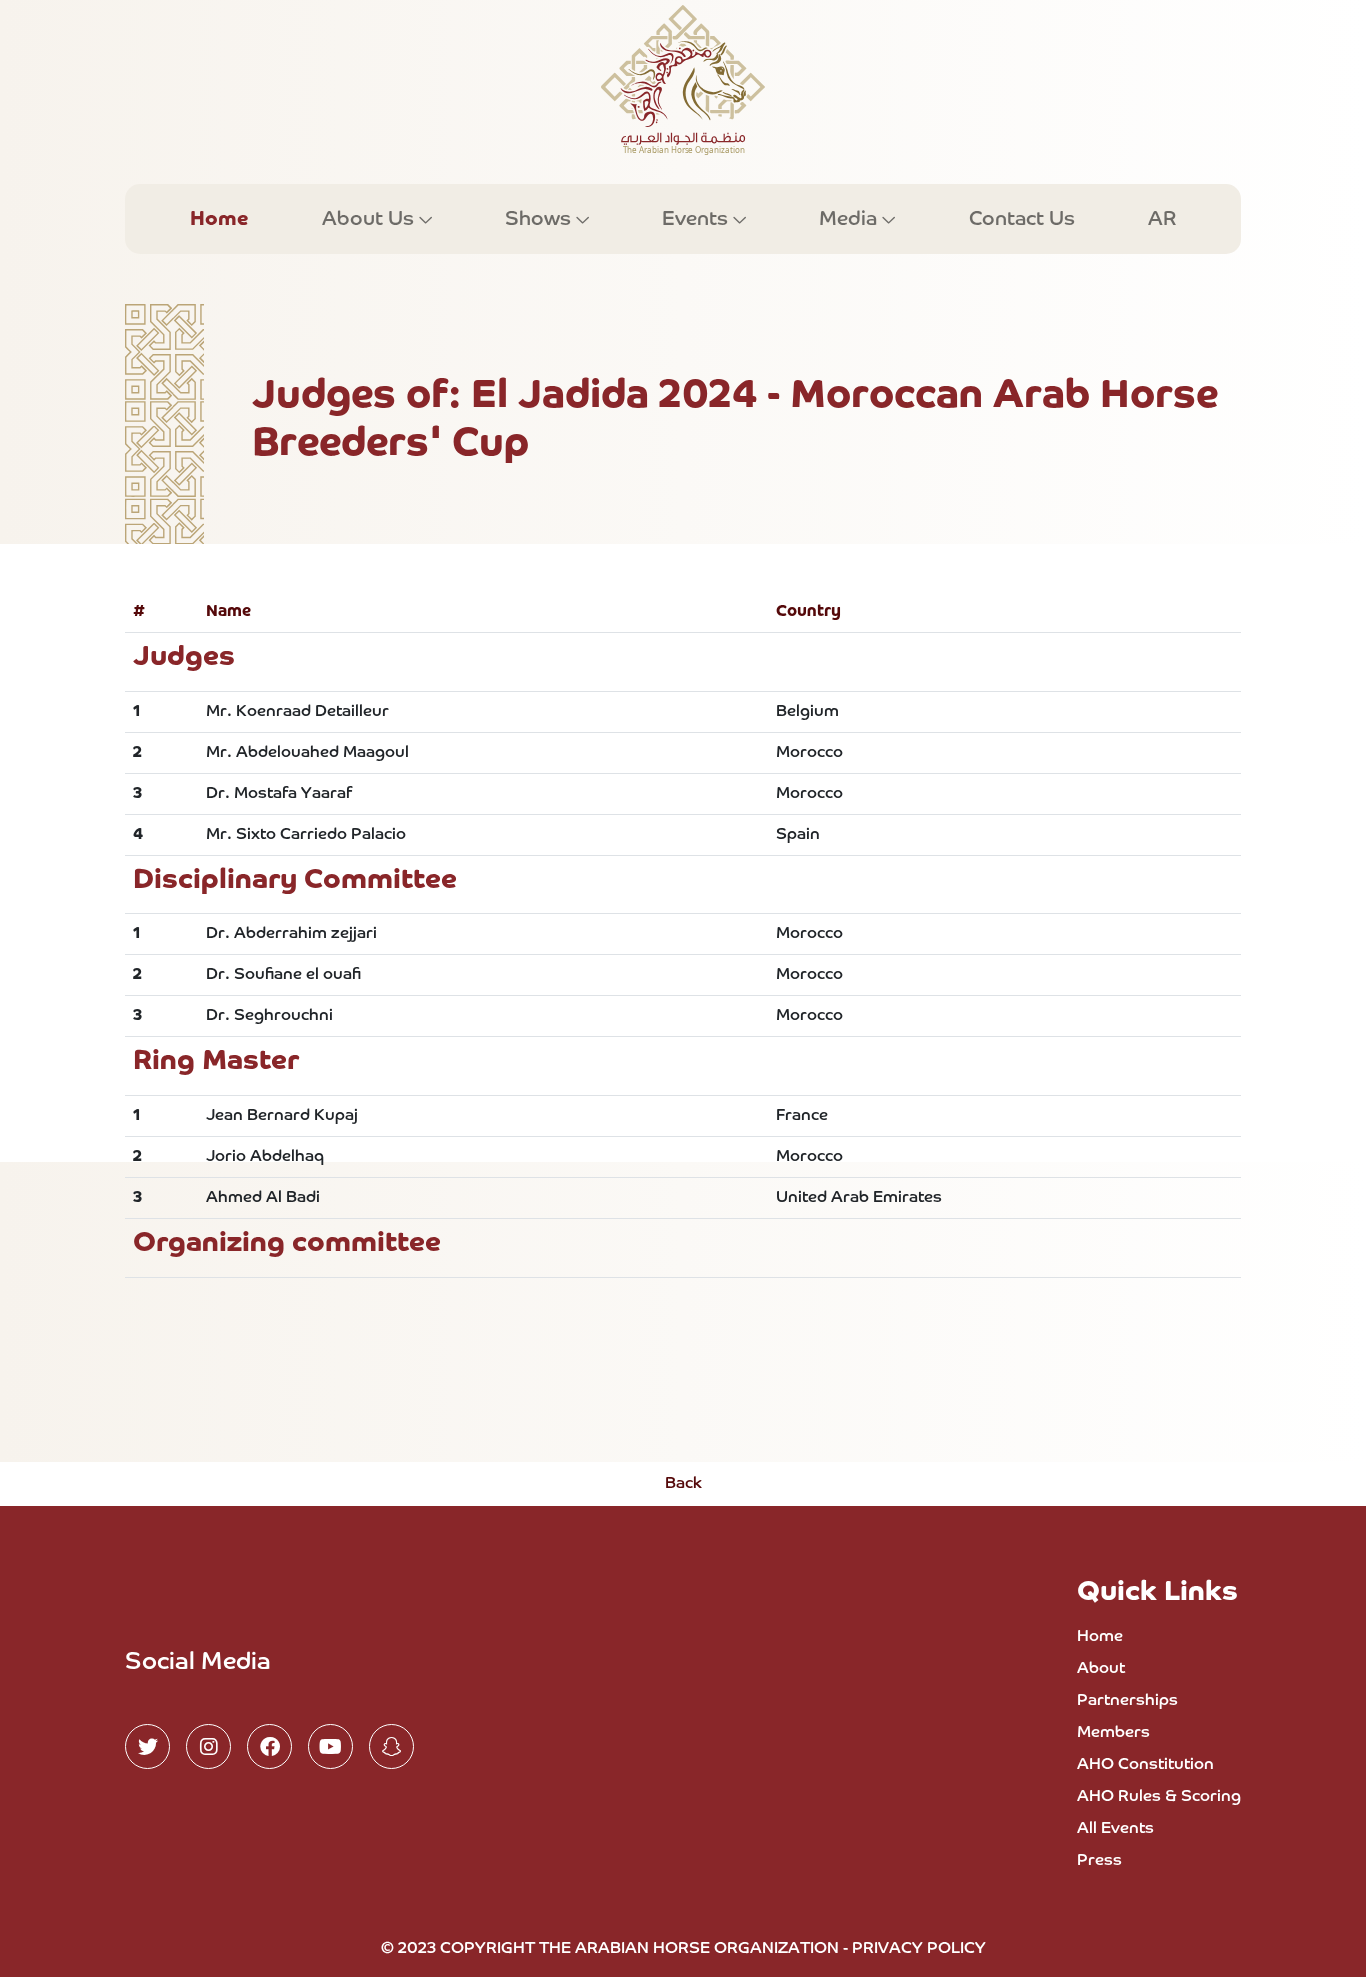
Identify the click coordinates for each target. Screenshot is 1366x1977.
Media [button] (850, 219)
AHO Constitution (1145, 1765)
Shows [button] (540, 219)
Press (1099, 1861)
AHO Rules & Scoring (1159, 1797)
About (1101, 1669)
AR (1162, 219)
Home (219, 219)
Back (683, 1484)
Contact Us (1022, 219)
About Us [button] (370, 219)
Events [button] (697, 219)
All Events (1115, 1829)
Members (1113, 1733)
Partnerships (1127, 1701)
